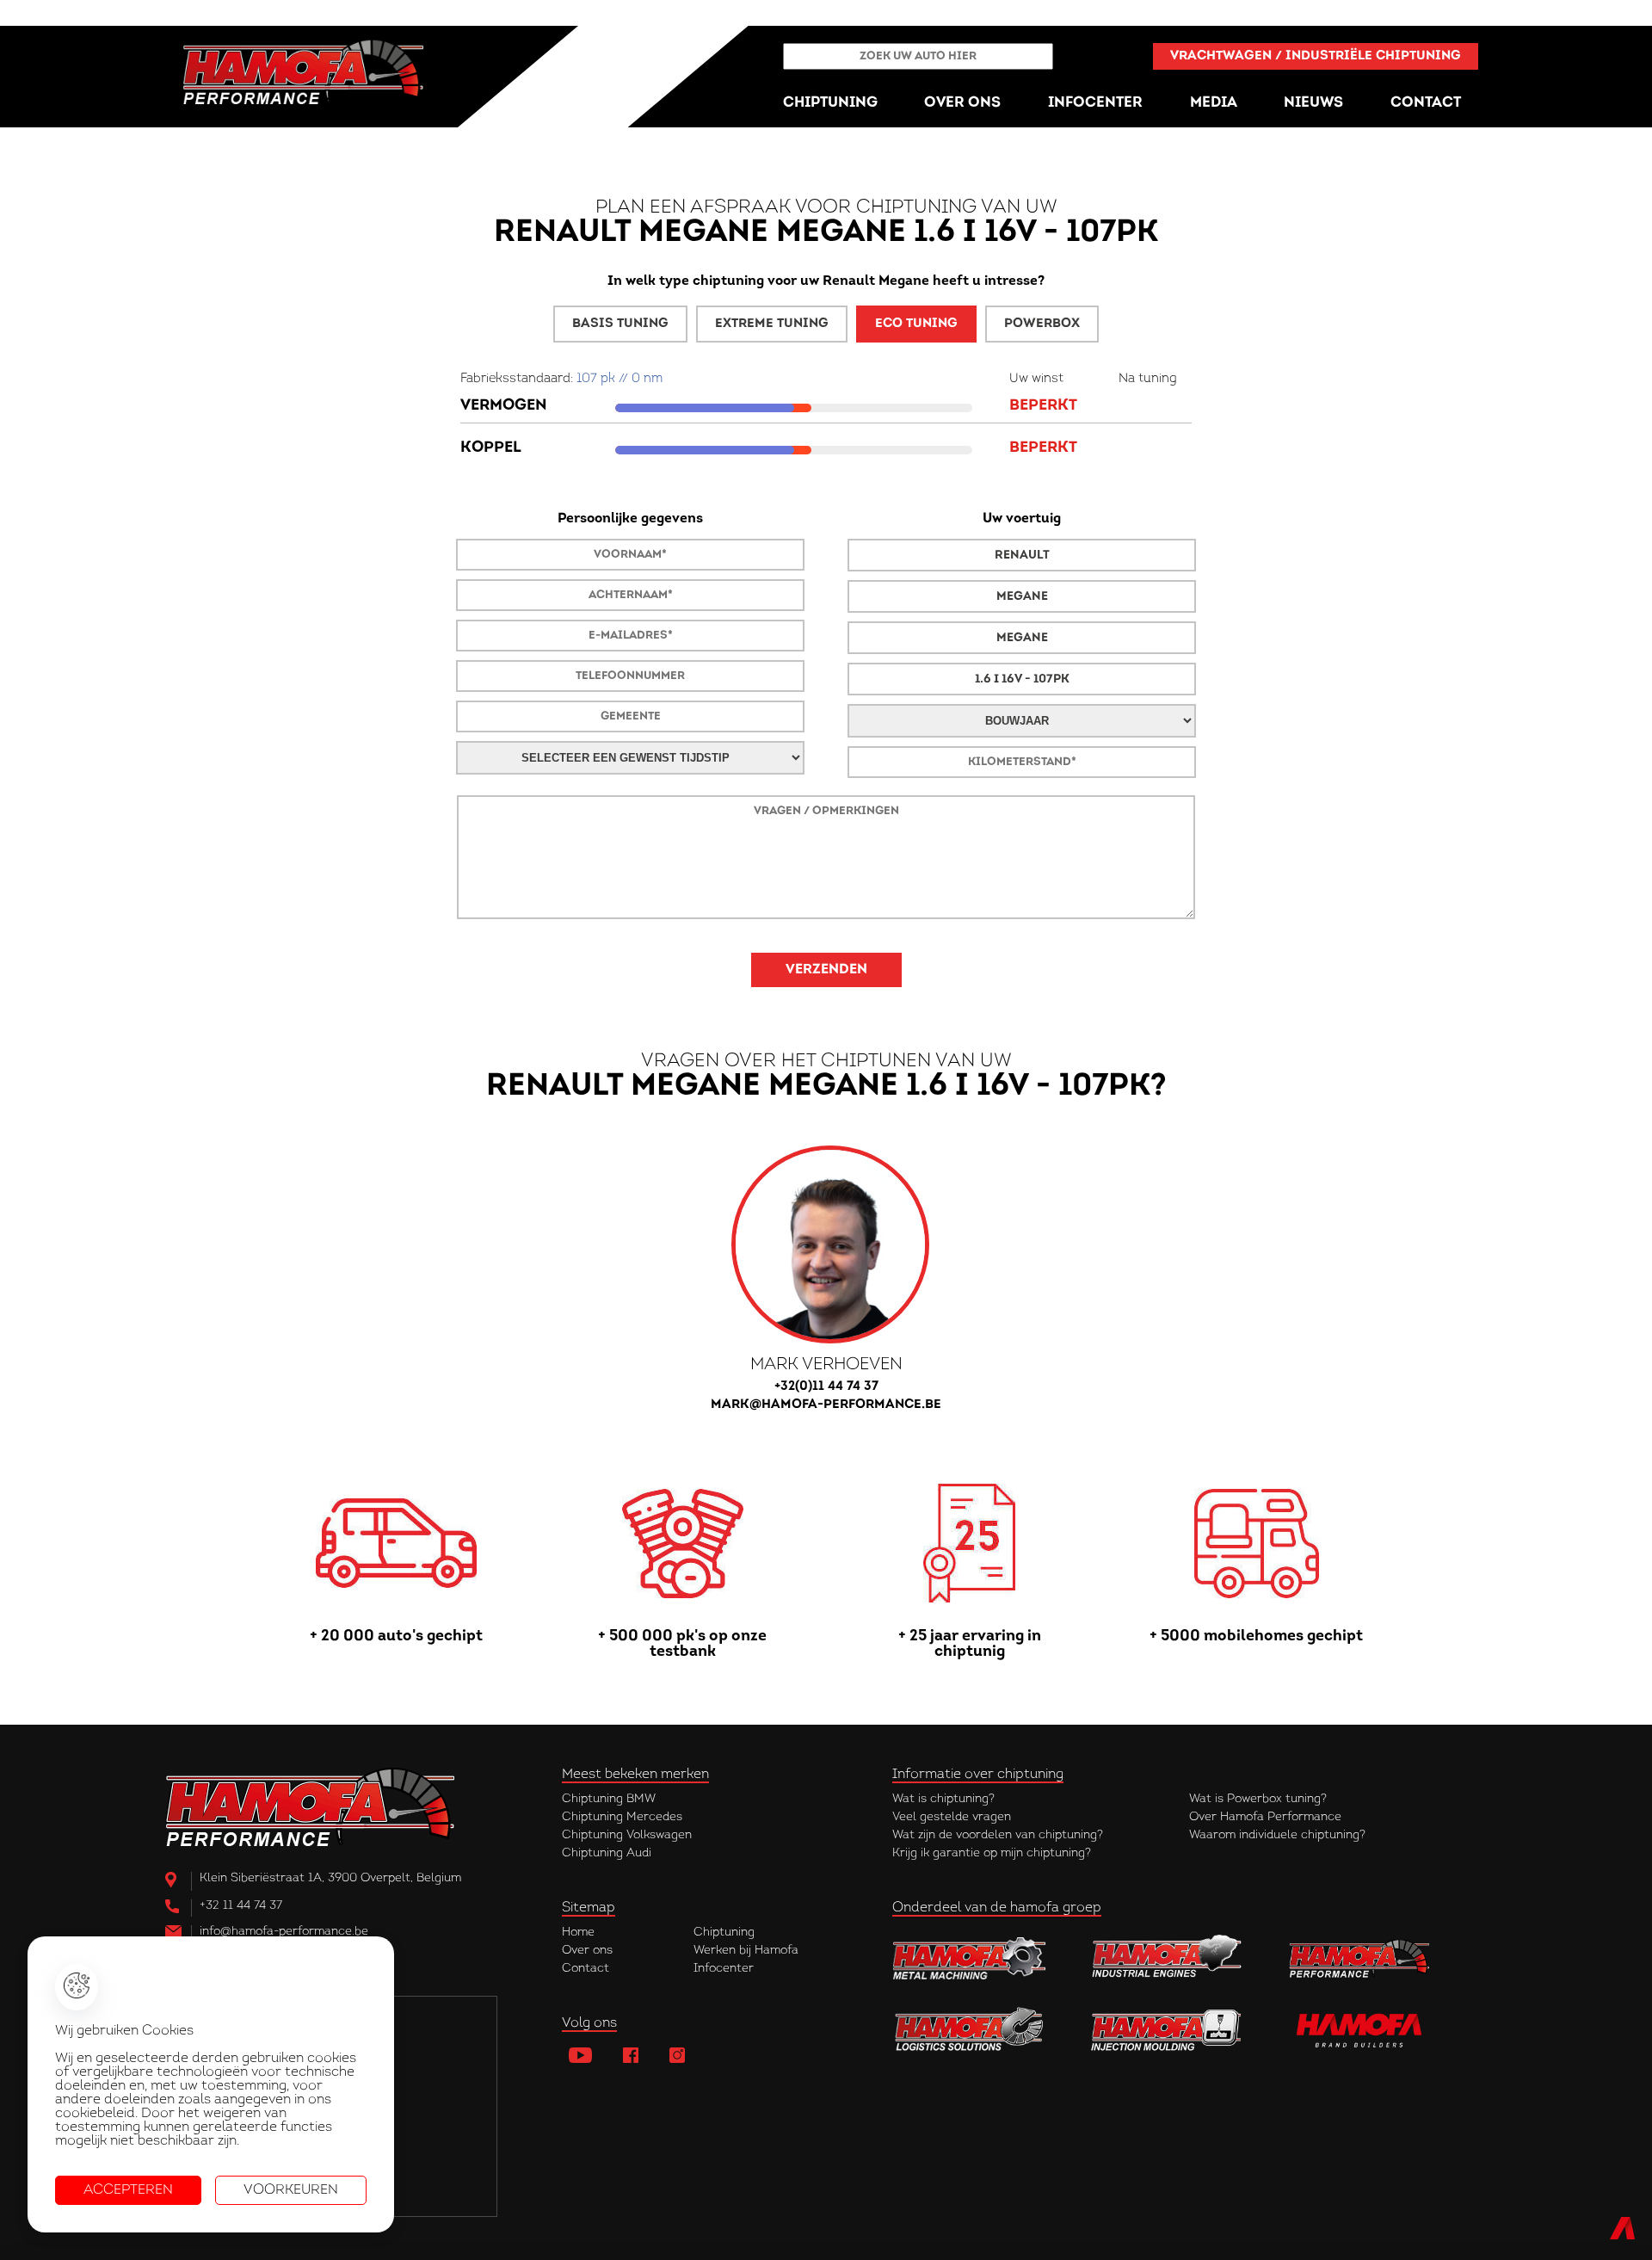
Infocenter (724, 1969)
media (1214, 103)
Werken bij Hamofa (746, 1951)
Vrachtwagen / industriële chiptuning (1316, 56)
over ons (962, 103)
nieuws (1313, 103)
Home (578, 1933)
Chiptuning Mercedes (622, 1817)
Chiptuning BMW (609, 1799)
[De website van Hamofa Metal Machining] (970, 1958)
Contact (586, 1969)
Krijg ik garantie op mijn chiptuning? (992, 1853)
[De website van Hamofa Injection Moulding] (1168, 2029)
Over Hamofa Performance (1265, 1817)
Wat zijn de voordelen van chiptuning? (998, 1835)
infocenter (1095, 103)
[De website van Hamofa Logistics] (970, 2029)
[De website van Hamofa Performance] (1365, 1958)
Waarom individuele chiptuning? (1277, 1835)
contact (1426, 103)
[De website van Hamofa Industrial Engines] (1168, 1958)
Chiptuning (724, 1933)
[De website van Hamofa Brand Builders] (1365, 2029)
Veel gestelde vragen (952, 1817)
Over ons (587, 1951)
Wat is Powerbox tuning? (1258, 1799)
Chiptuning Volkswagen (627, 1835)
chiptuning (830, 103)
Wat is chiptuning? (943, 1799)
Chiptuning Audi (607, 1853)
